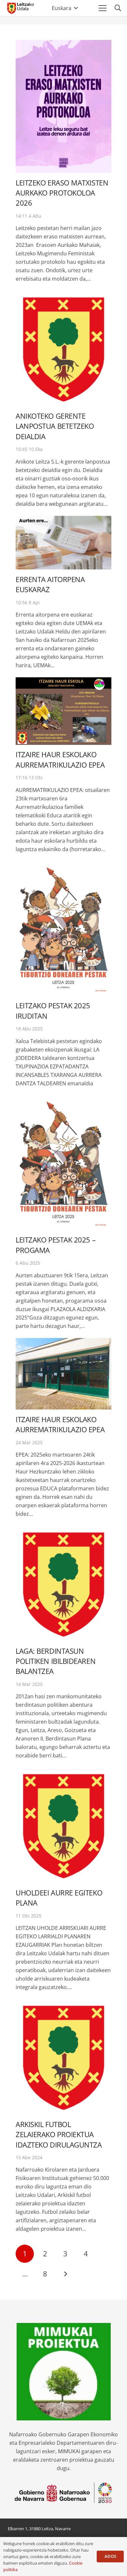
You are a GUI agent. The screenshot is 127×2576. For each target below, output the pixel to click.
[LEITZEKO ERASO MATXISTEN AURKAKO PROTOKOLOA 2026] (63, 106)
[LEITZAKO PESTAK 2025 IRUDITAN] (63, 929)
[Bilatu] (118, 8)
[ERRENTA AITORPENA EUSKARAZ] (63, 543)
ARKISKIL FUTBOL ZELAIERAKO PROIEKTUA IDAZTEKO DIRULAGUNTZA (59, 2135)
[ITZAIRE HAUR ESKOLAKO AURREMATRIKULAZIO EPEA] (63, 711)
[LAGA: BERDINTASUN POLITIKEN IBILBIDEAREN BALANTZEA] (63, 1583)
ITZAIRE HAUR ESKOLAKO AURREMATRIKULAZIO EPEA (60, 759)
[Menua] (103, 8)
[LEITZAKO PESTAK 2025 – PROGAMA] (63, 1163)
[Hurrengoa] (65, 2274)
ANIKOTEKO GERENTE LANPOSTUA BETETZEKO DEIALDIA (55, 426)
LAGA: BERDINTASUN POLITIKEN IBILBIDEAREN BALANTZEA (56, 1661)
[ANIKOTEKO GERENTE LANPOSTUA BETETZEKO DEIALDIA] (63, 348)
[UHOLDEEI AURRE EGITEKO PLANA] (63, 1825)
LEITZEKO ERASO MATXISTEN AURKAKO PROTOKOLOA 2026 (62, 193)
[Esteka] (20, 8)
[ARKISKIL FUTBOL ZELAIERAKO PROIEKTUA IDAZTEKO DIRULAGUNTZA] (63, 2057)
